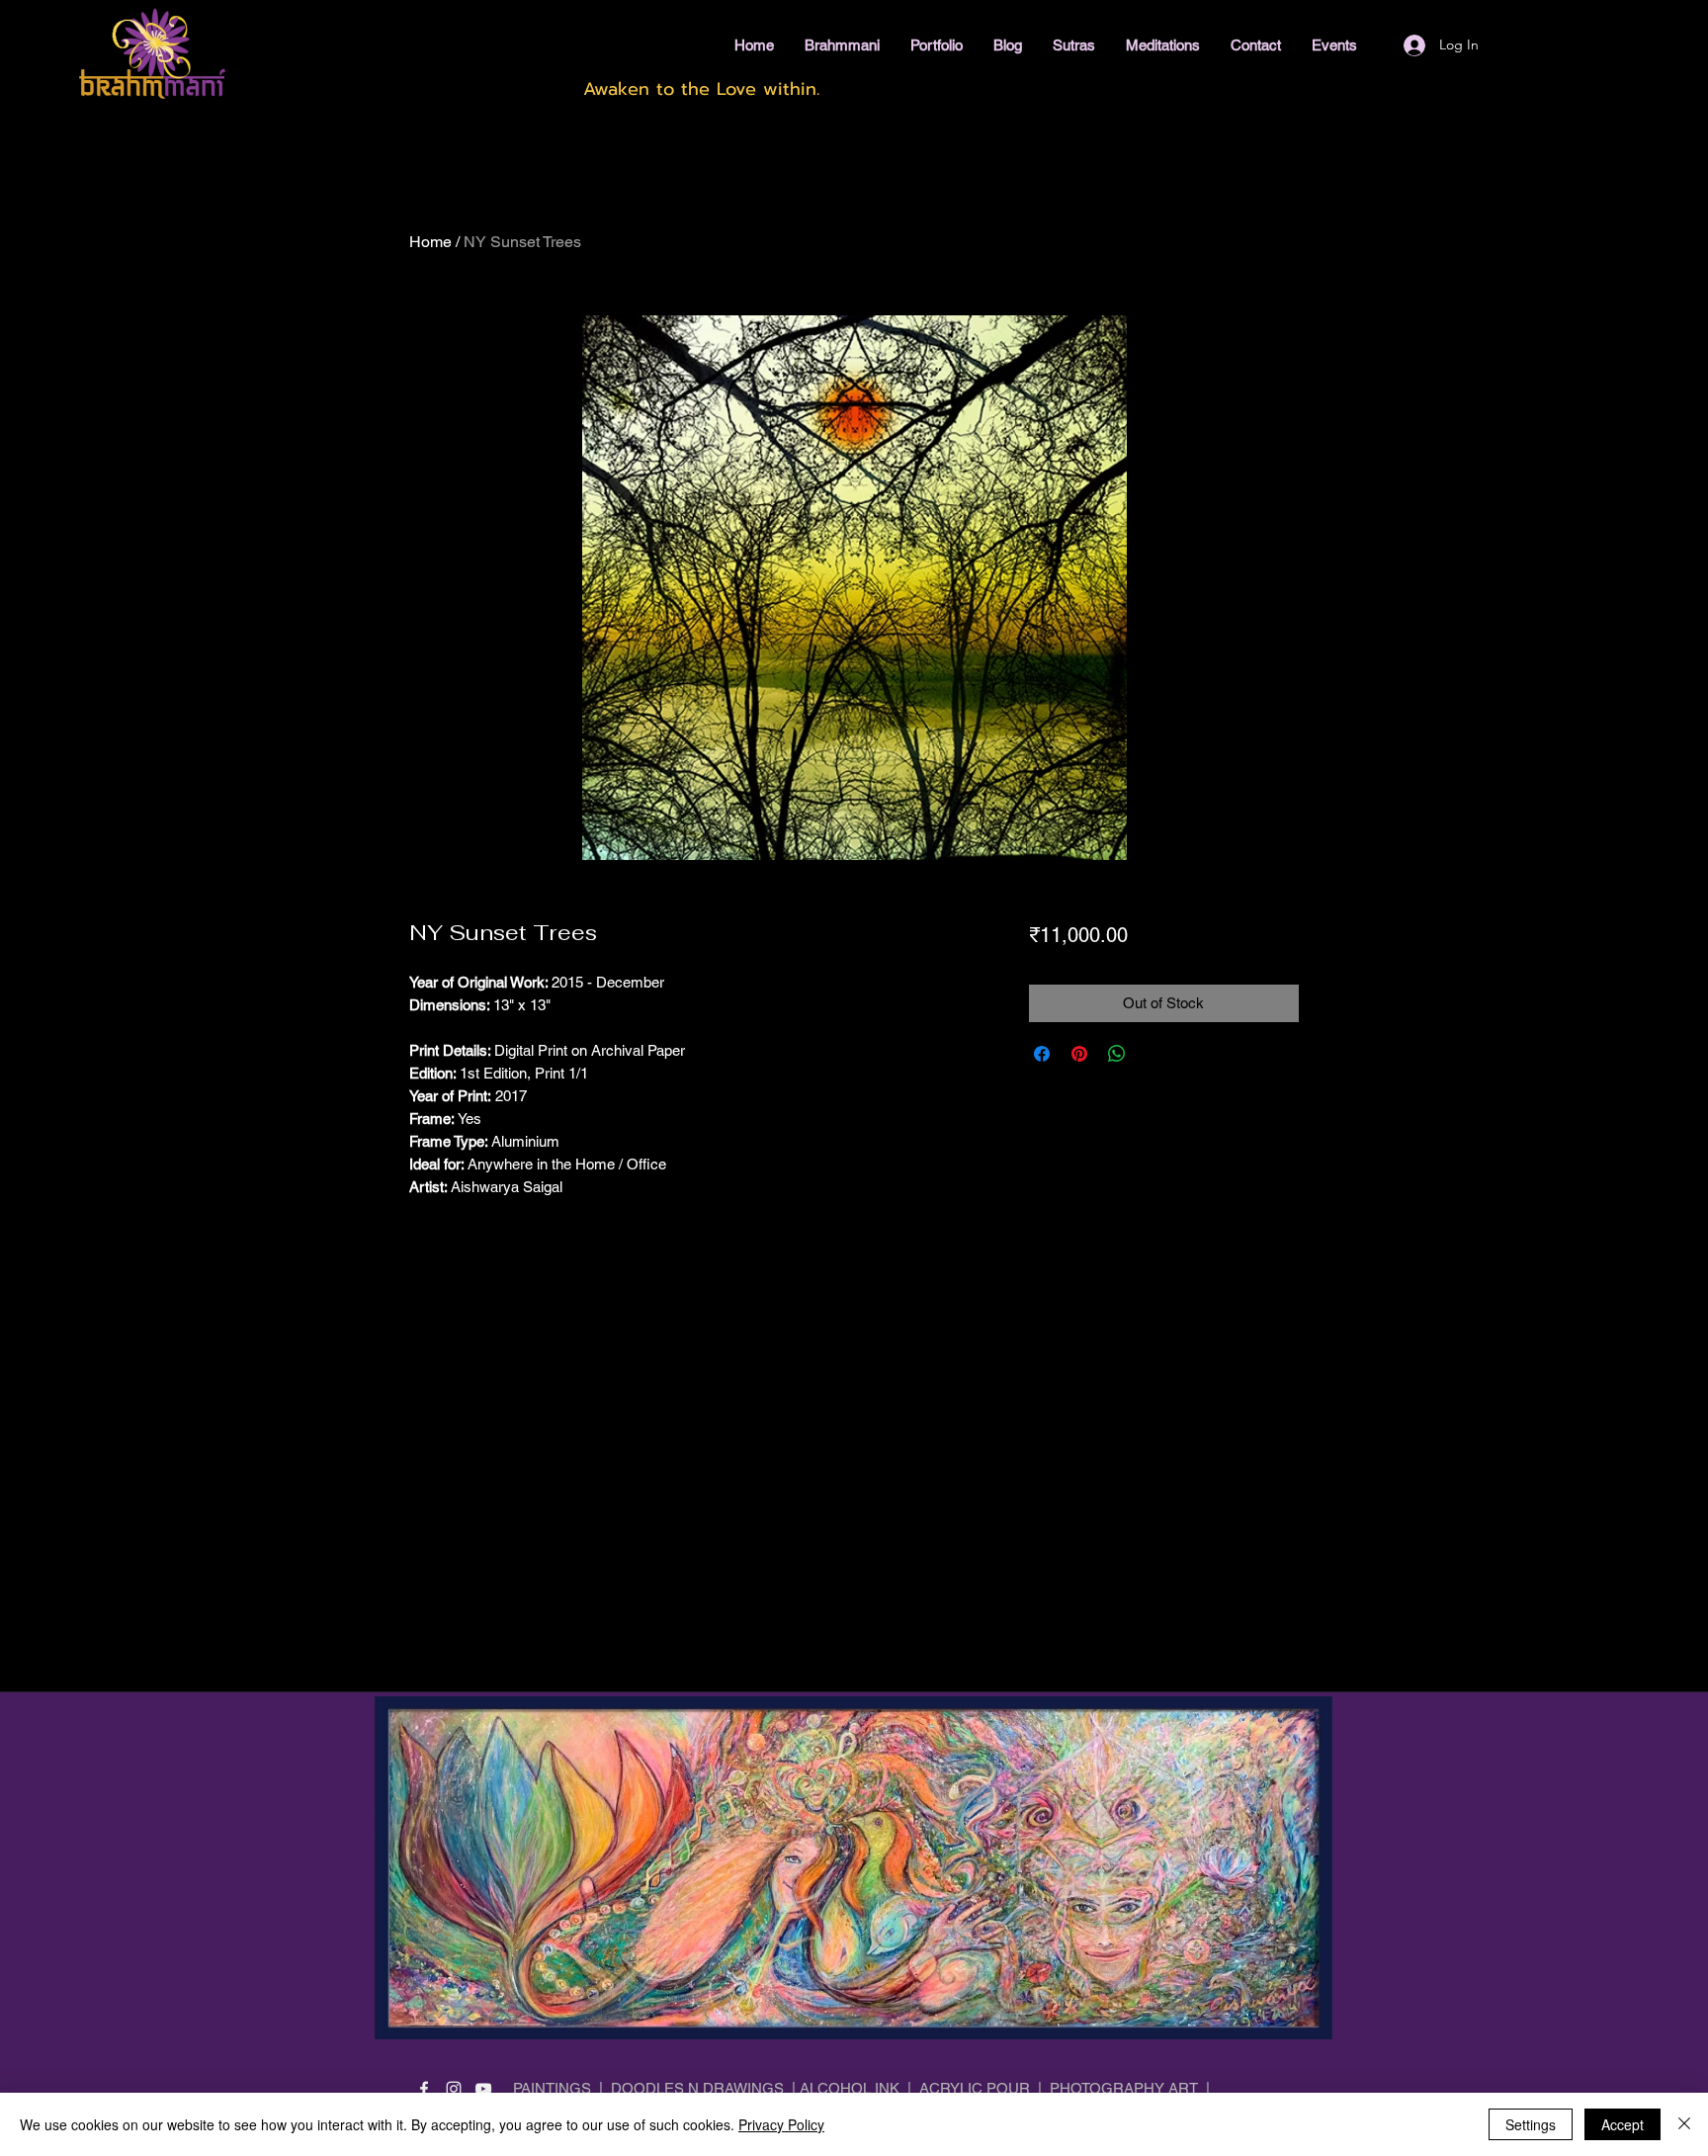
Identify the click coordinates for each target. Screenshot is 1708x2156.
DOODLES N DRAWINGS (697, 2088)
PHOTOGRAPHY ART (1124, 2088)
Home (430, 242)
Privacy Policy (781, 2124)
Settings (1531, 2124)
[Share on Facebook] (1042, 1054)
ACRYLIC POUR (975, 2088)
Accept (1623, 2124)
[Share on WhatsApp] (1117, 1054)
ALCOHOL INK (850, 2088)
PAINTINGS (552, 2088)
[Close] (1684, 2124)
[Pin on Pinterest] (1079, 1054)
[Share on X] (1154, 1054)
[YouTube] (483, 2089)
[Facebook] (424, 2089)
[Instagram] (454, 2089)
